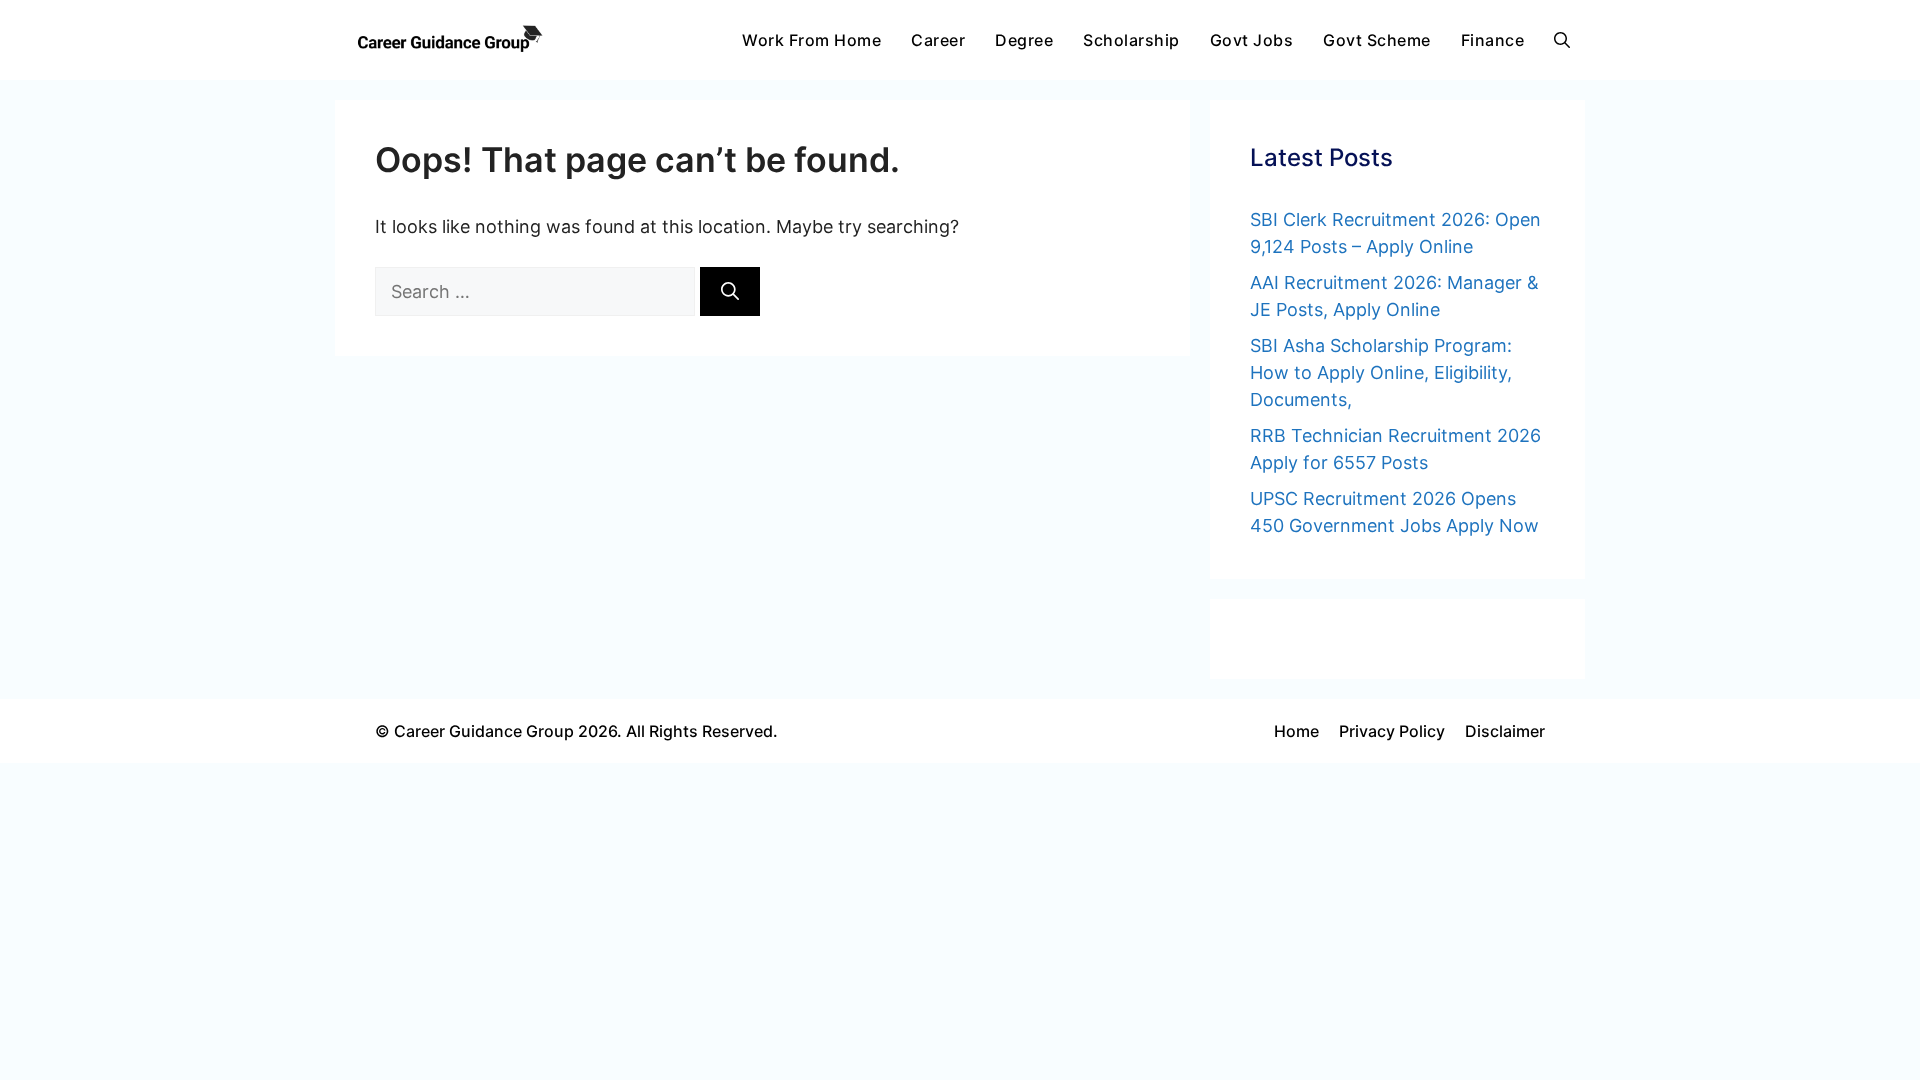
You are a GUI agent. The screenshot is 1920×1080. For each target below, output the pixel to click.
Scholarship (1131, 40)
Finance (1493, 40)
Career (938, 40)
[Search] (730, 291)
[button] (1562, 40)
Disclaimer (1505, 731)
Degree (1024, 40)
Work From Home (811, 40)
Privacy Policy (1392, 731)
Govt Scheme (1377, 40)
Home (1296, 731)
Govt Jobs (1252, 40)
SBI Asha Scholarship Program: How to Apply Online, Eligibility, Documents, (1381, 372)
